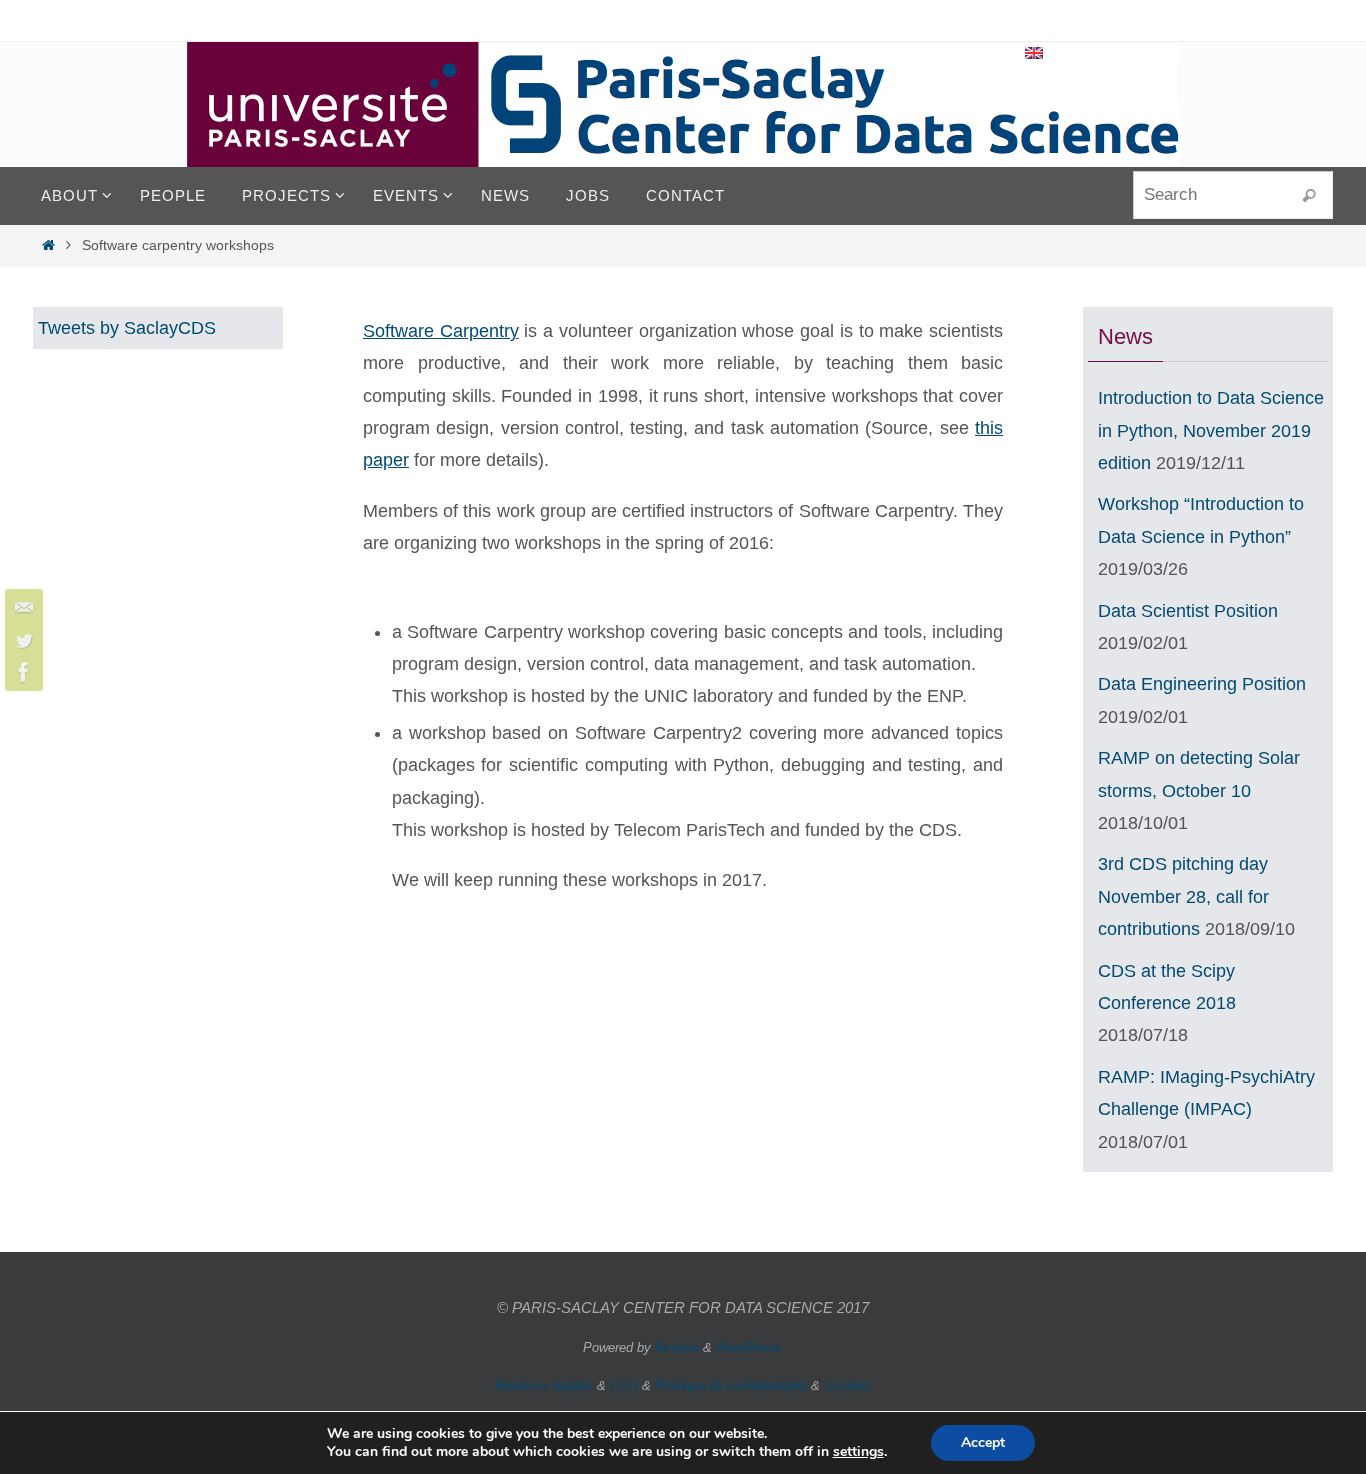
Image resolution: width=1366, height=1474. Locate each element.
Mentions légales (544, 1385)
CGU (624, 1385)
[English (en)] (1035, 53)
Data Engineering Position (1202, 684)
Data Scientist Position (1188, 611)
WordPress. (750, 1347)
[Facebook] (21, 672)
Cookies (847, 1385)
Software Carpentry (441, 331)
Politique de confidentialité (731, 1385)
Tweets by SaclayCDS (127, 328)
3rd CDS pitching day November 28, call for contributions (1183, 896)
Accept (983, 1442)
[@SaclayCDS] (21, 640)
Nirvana (677, 1347)
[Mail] (21, 608)
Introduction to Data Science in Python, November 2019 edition (1211, 430)
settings (858, 1452)
